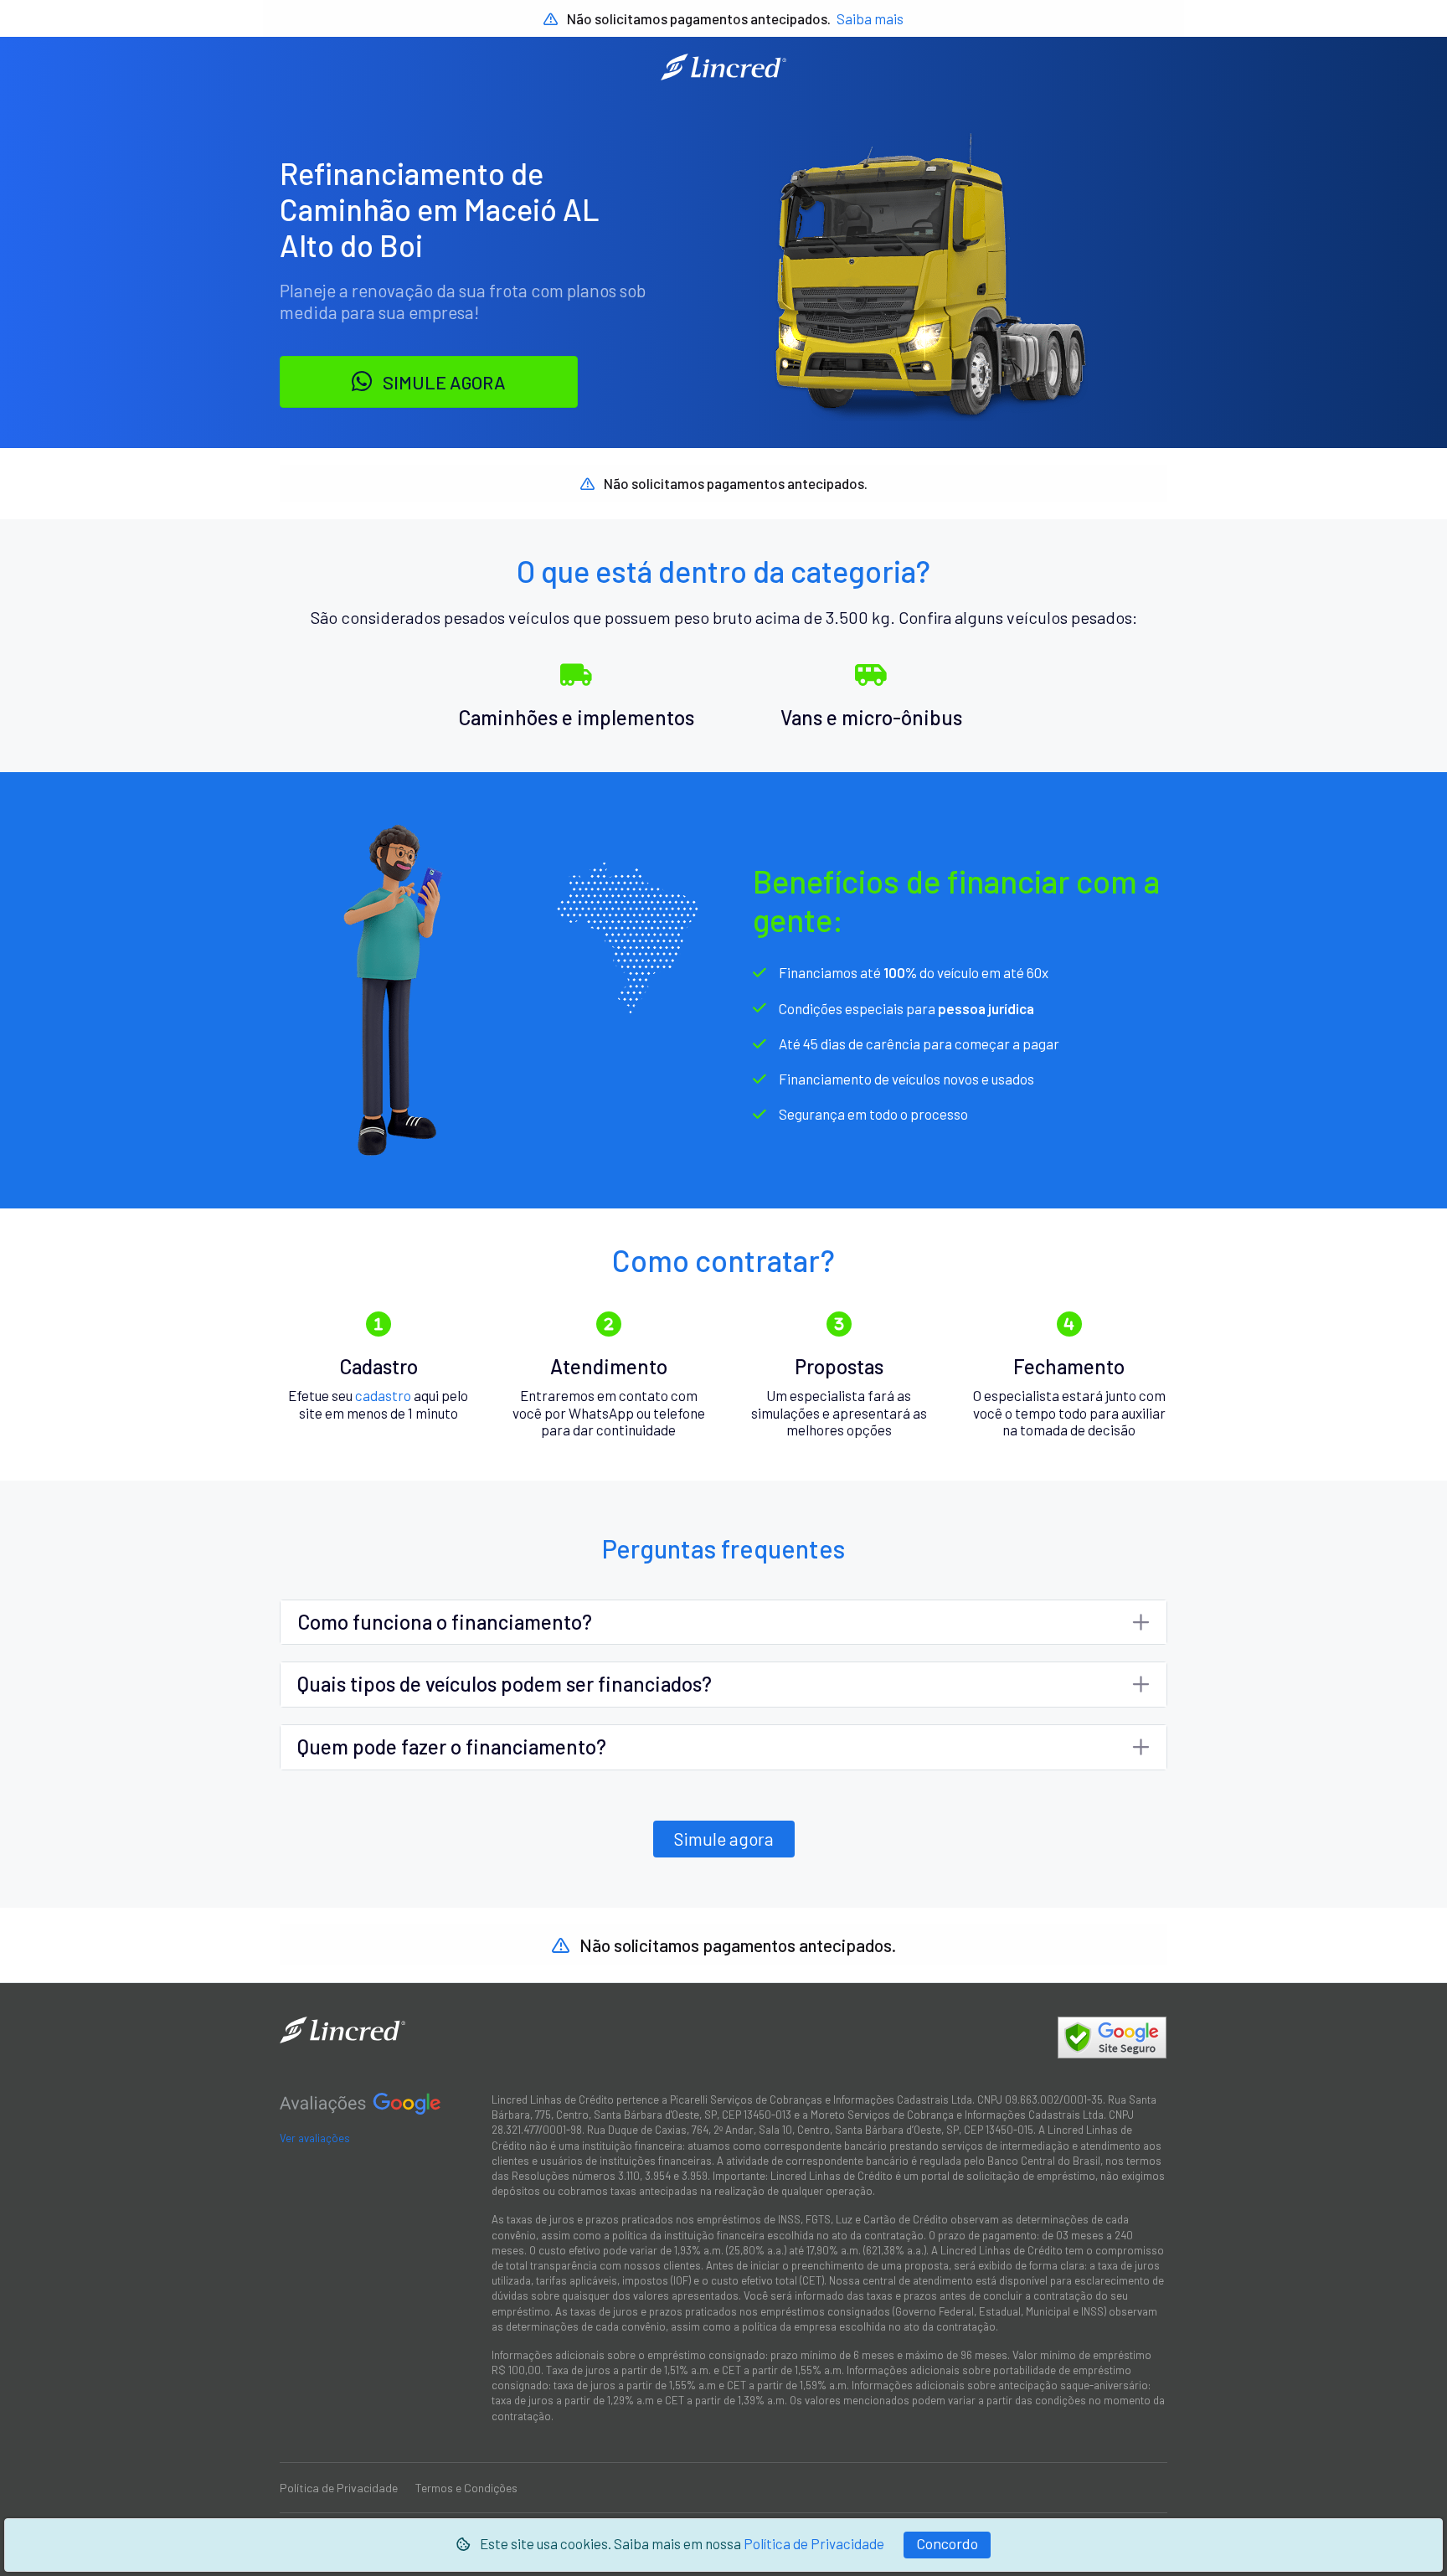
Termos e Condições (466, 2488)
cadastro (383, 1395)
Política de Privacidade (814, 2543)
